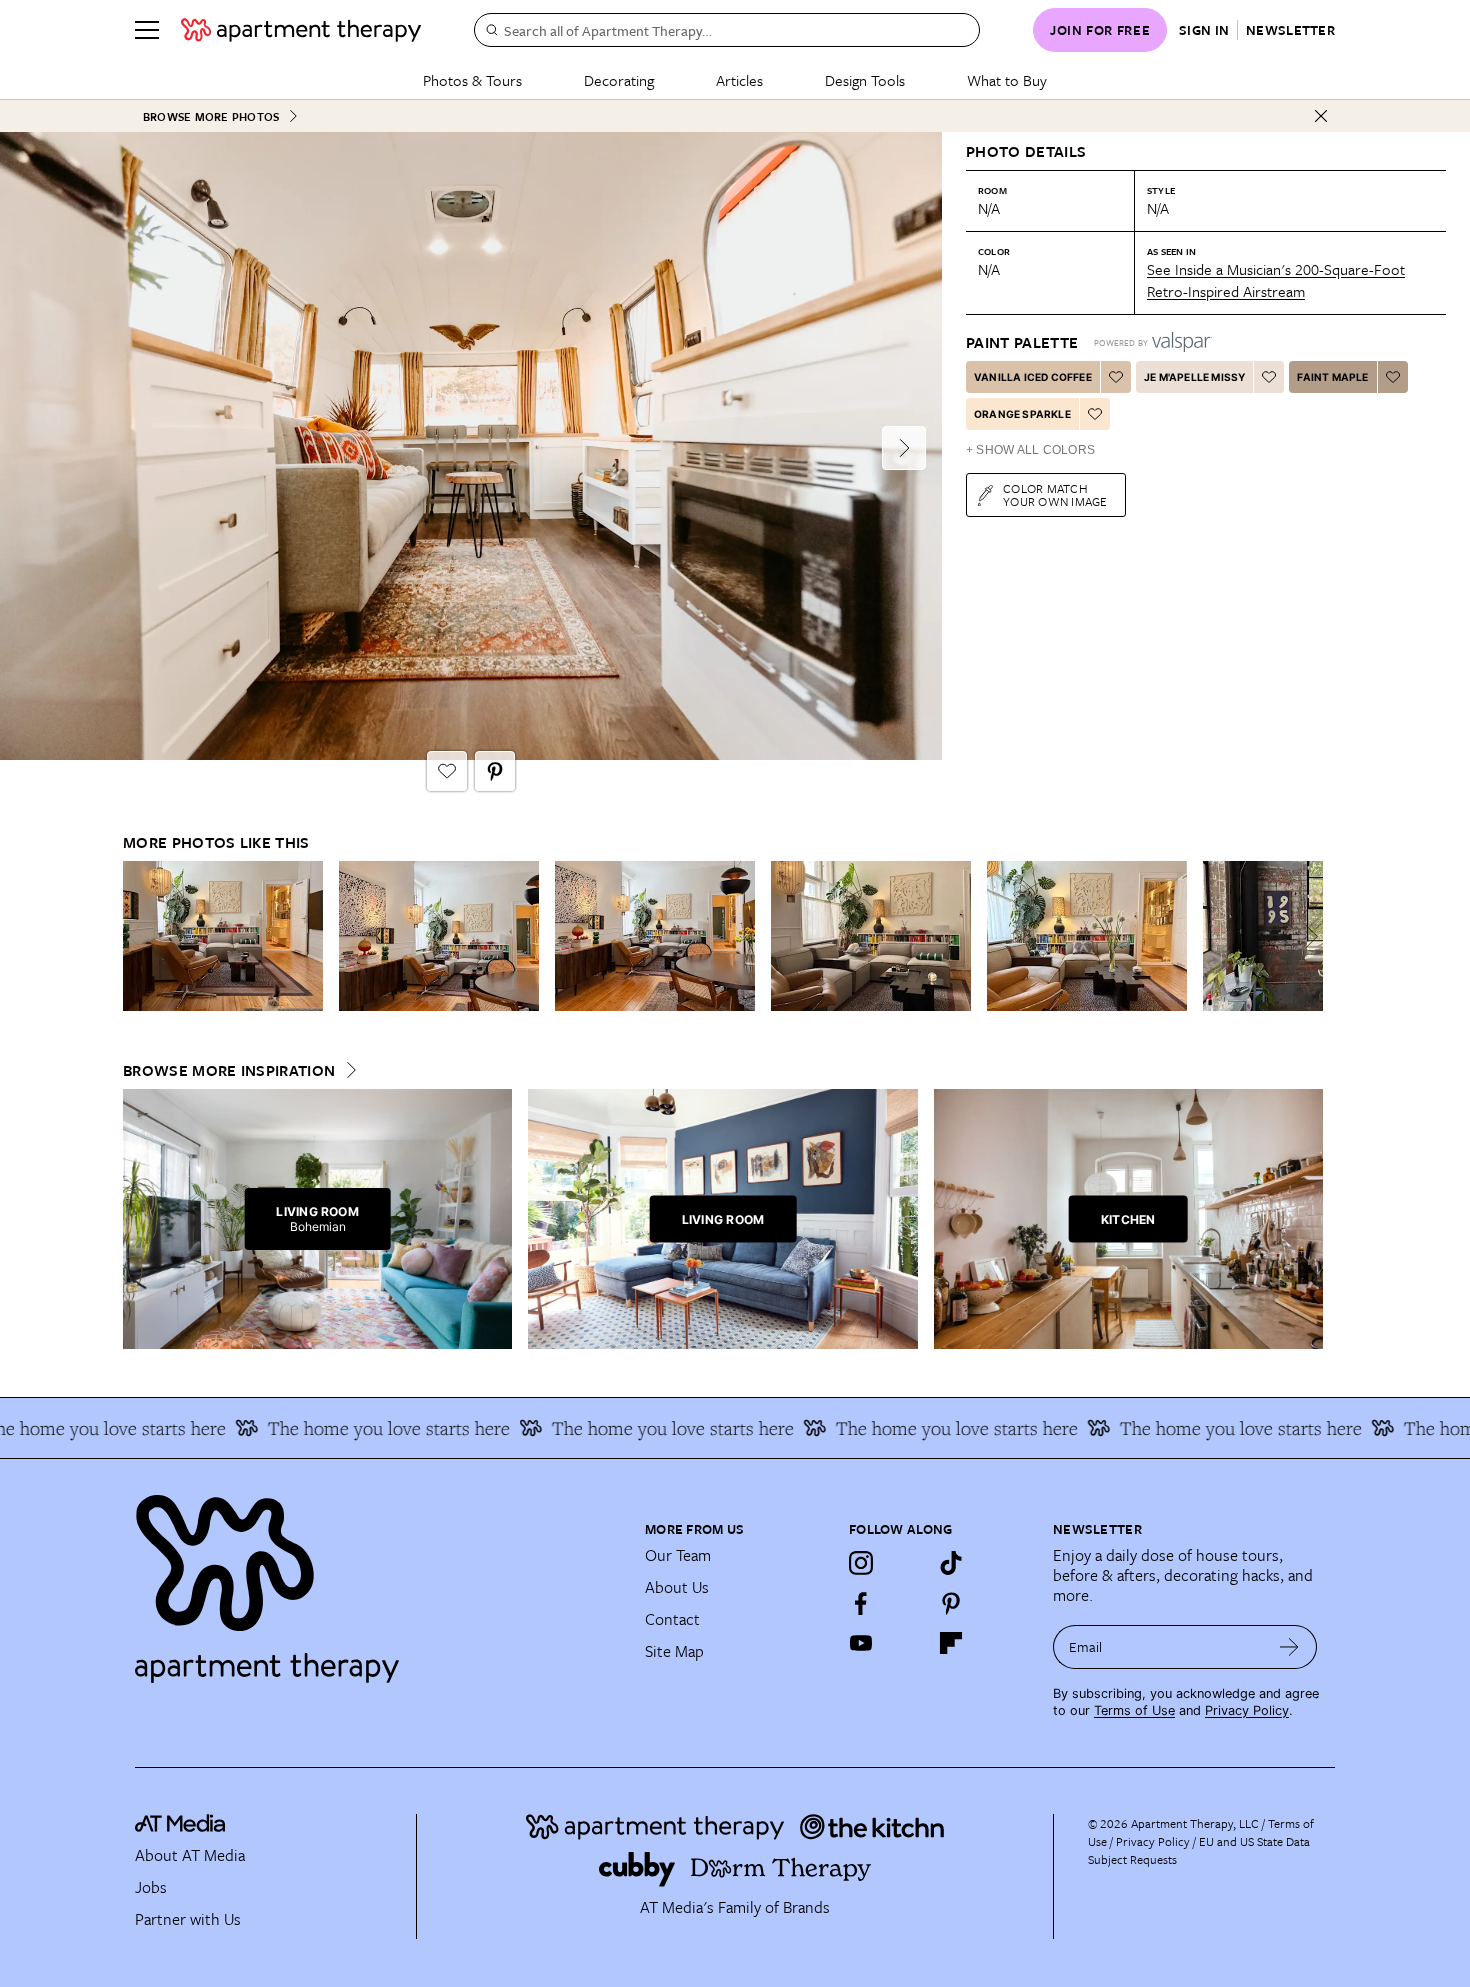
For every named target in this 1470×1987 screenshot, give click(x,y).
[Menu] (147, 30)
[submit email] (1289, 1647)
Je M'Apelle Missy (1194, 377)
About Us (677, 1587)
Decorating (619, 80)
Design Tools (865, 80)
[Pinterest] (951, 1603)
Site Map (674, 1651)
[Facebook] (861, 1603)
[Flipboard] (951, 1643)
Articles (739, 80)
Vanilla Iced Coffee (1033, 377)
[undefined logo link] (301, 30)
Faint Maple (1332, 377)
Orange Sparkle (1022, 414)
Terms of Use (1134, 1710)
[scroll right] (1307, 936)
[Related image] (223, 936)
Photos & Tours (472, 80)
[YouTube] (861, 1643)
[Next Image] (904, 448)
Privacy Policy (1247, 1710)
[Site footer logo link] (378, 1580)
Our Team (678, 1555)
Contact (672, 1619)
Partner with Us (188, 1919)
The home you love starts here (325, 1428)
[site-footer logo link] (180, 1826)
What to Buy (1007, 80)
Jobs (151, 1887)
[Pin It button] (495, 771)
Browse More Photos (211, 116)
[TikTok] (951, 1563)
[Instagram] (861, 1563)
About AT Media (190, 1855)
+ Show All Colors (1030, 450)
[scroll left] (139, 936)
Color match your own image (1055, 494)
